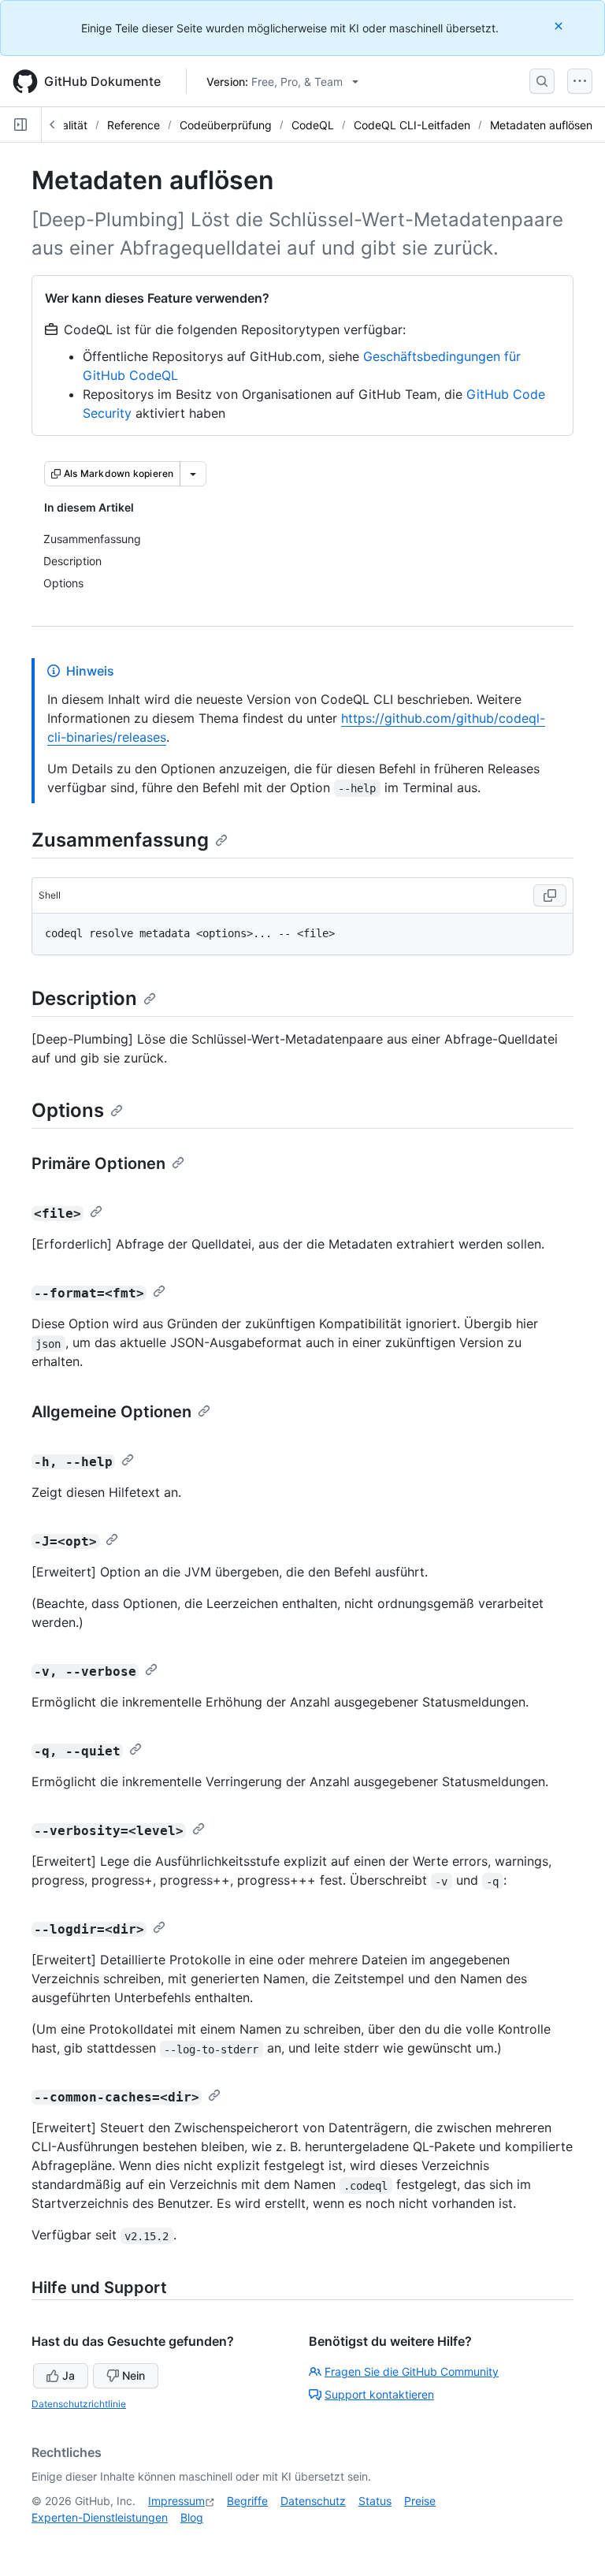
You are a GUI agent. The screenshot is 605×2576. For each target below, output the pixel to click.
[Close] (560, 26)
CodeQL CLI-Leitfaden (412, 125)
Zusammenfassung (120, 840)
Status (375, 2501)
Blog (192, 2517)
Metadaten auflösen (541, 125)
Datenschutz (313, 2501)
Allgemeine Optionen (111, 1412)
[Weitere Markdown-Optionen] (193, 474)
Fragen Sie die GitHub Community (412, 2371)
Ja (69, 2375)
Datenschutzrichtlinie (79, 2404)
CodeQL (313, 125)
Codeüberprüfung (226, 125)
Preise (420, 2501)
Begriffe (247, 2501)
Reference (134, 125)
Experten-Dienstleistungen (100, 2517)
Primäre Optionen (98, 1163)
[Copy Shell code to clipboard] (550, 895)
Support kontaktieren (379, 2394)
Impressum (176, 2501)
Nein (134, 2375)
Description (84, 998)
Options (68, 1110)
